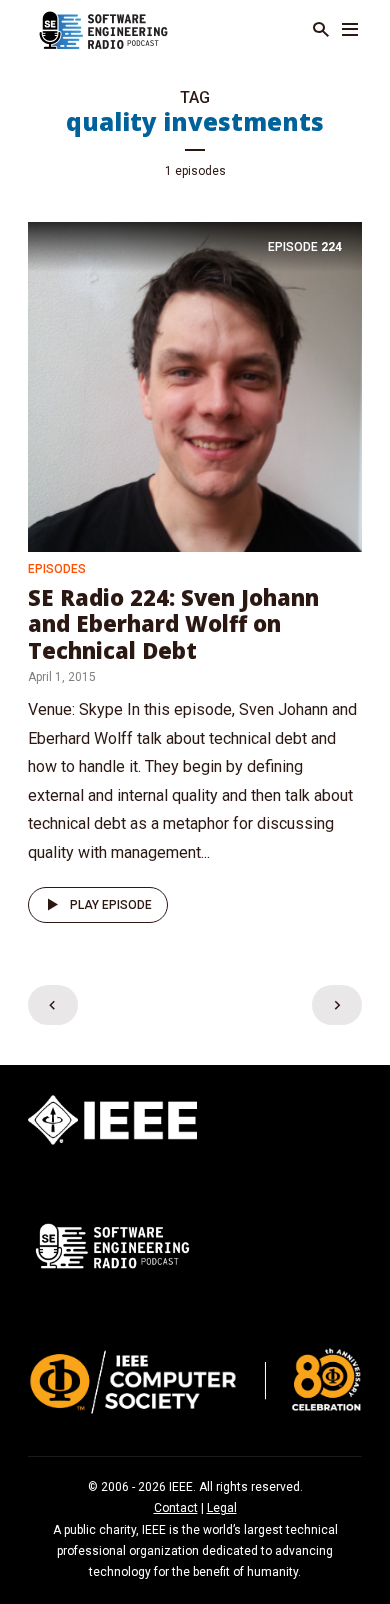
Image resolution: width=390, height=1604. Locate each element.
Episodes (57, 569)
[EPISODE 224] (195, 385)
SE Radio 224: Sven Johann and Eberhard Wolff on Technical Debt (173, 623)
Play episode (111, 905)
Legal (222, 1508)
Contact (176, 1508)
